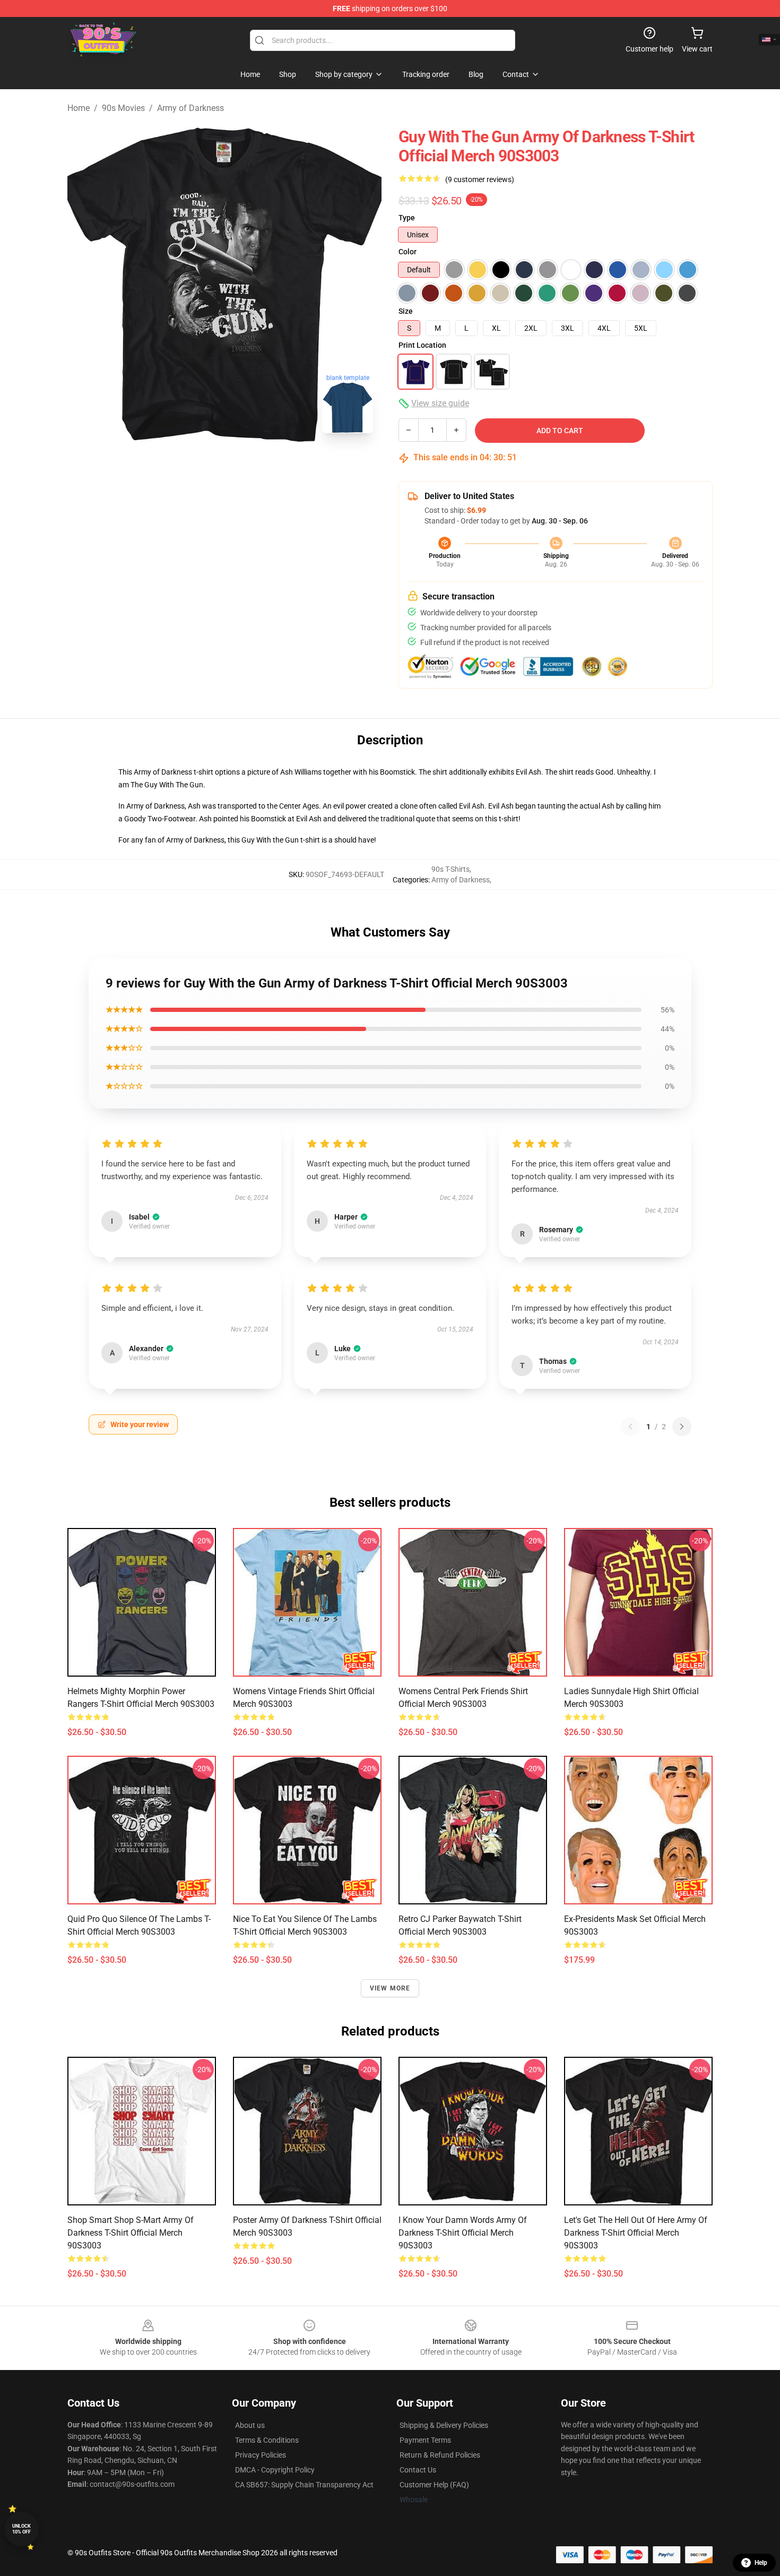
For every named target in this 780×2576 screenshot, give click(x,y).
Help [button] (761, 2563)
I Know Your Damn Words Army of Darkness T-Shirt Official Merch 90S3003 (463, 2233)
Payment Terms (425, 2440)
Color (408, 252)
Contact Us (418, 2470)
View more (390, 1988)
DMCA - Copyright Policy (275, 2470)
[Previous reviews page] (630, 1427)
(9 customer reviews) (480, 179)
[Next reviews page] (682, 1427)
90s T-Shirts (450, 869)
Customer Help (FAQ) (434, 2485)
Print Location (422, 345)
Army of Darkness (190, 108)
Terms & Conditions (267, 2440)
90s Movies (123, 108)
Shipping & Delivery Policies (444, 2425)
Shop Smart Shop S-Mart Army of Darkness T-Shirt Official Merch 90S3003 (131, 2233)
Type (407, 218)
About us (250, 2425)
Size (406, 311)
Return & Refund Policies (440, 2455)
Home (79, 108)
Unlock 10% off (21, 2529)
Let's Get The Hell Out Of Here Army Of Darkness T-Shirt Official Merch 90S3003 (636, 2233)
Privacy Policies (261, 2455)
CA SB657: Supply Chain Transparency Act (304, 2485)
